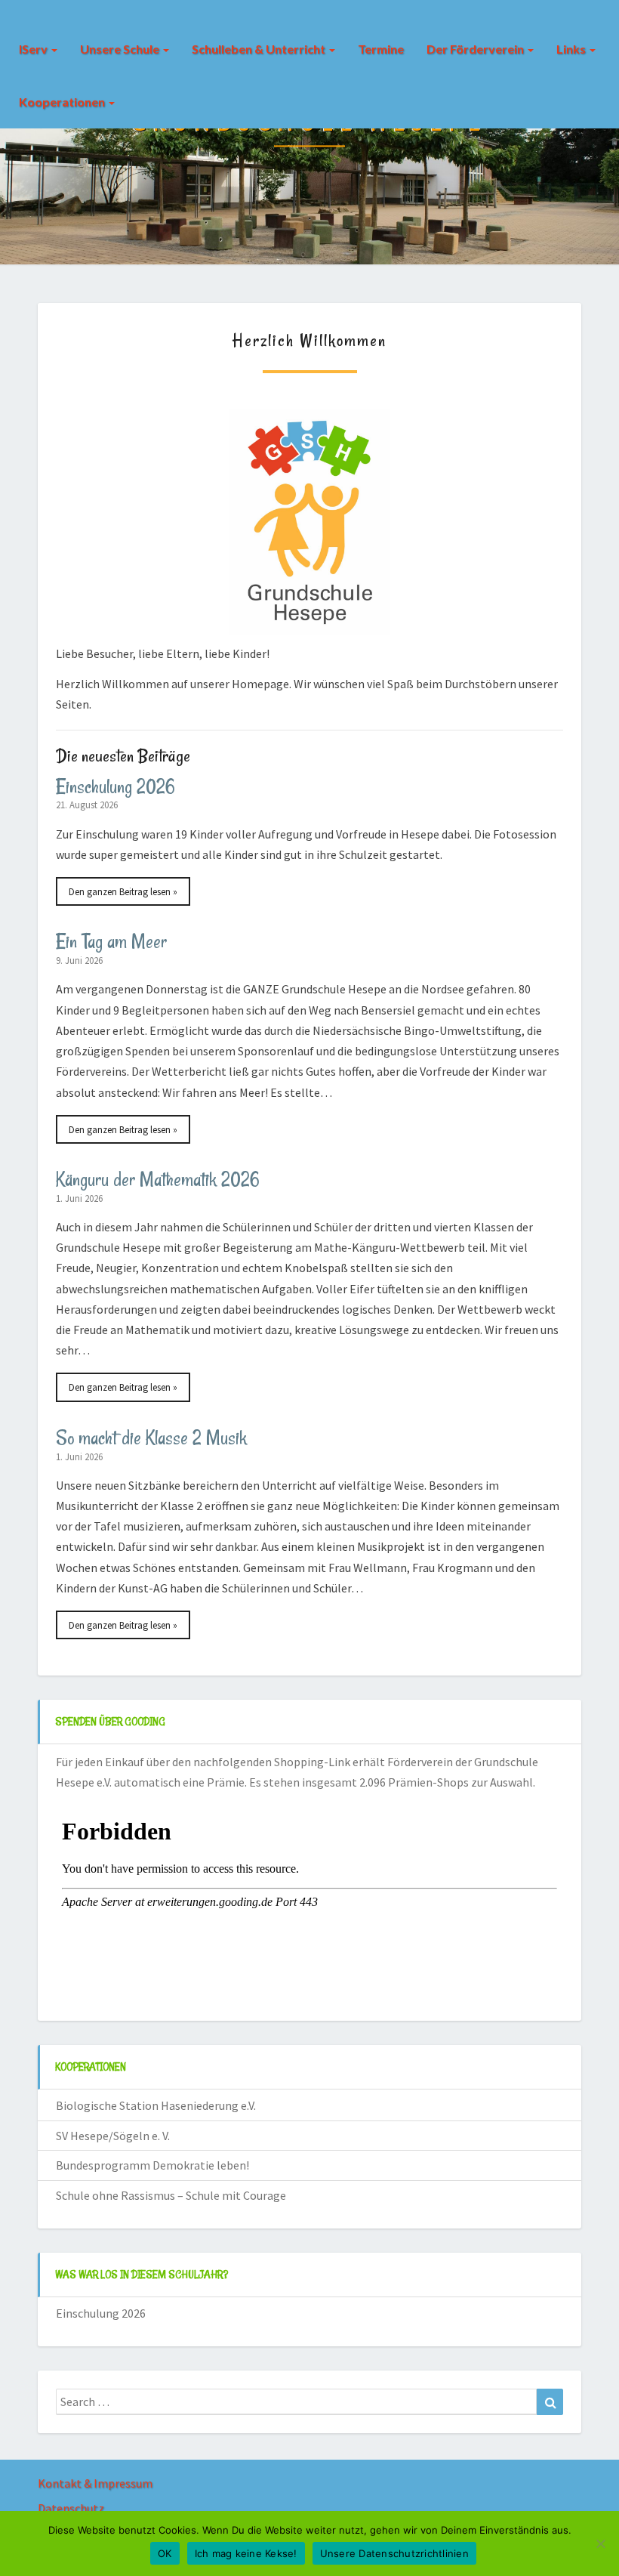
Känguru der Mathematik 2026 (158, 1179)
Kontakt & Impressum (95, 2483)
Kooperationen (63, 102)
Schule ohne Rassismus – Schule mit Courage (171, 2195)
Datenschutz (71, 2508)
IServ (34, 49)
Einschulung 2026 (115, 786)
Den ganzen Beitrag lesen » (123, 891)
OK (165, 2553)
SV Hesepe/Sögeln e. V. (113, 2136)
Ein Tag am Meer (111, 941)
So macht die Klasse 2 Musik (151, 1438)
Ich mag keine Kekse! (246, 2553)
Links (572, 49)
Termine (381, 49)
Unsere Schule (121, 49)
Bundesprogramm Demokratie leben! (152, 2165)
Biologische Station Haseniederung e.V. (156, 2105)
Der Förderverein (476, 49)
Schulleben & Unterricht (260, 49)
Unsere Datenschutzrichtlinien (394, 2553)
